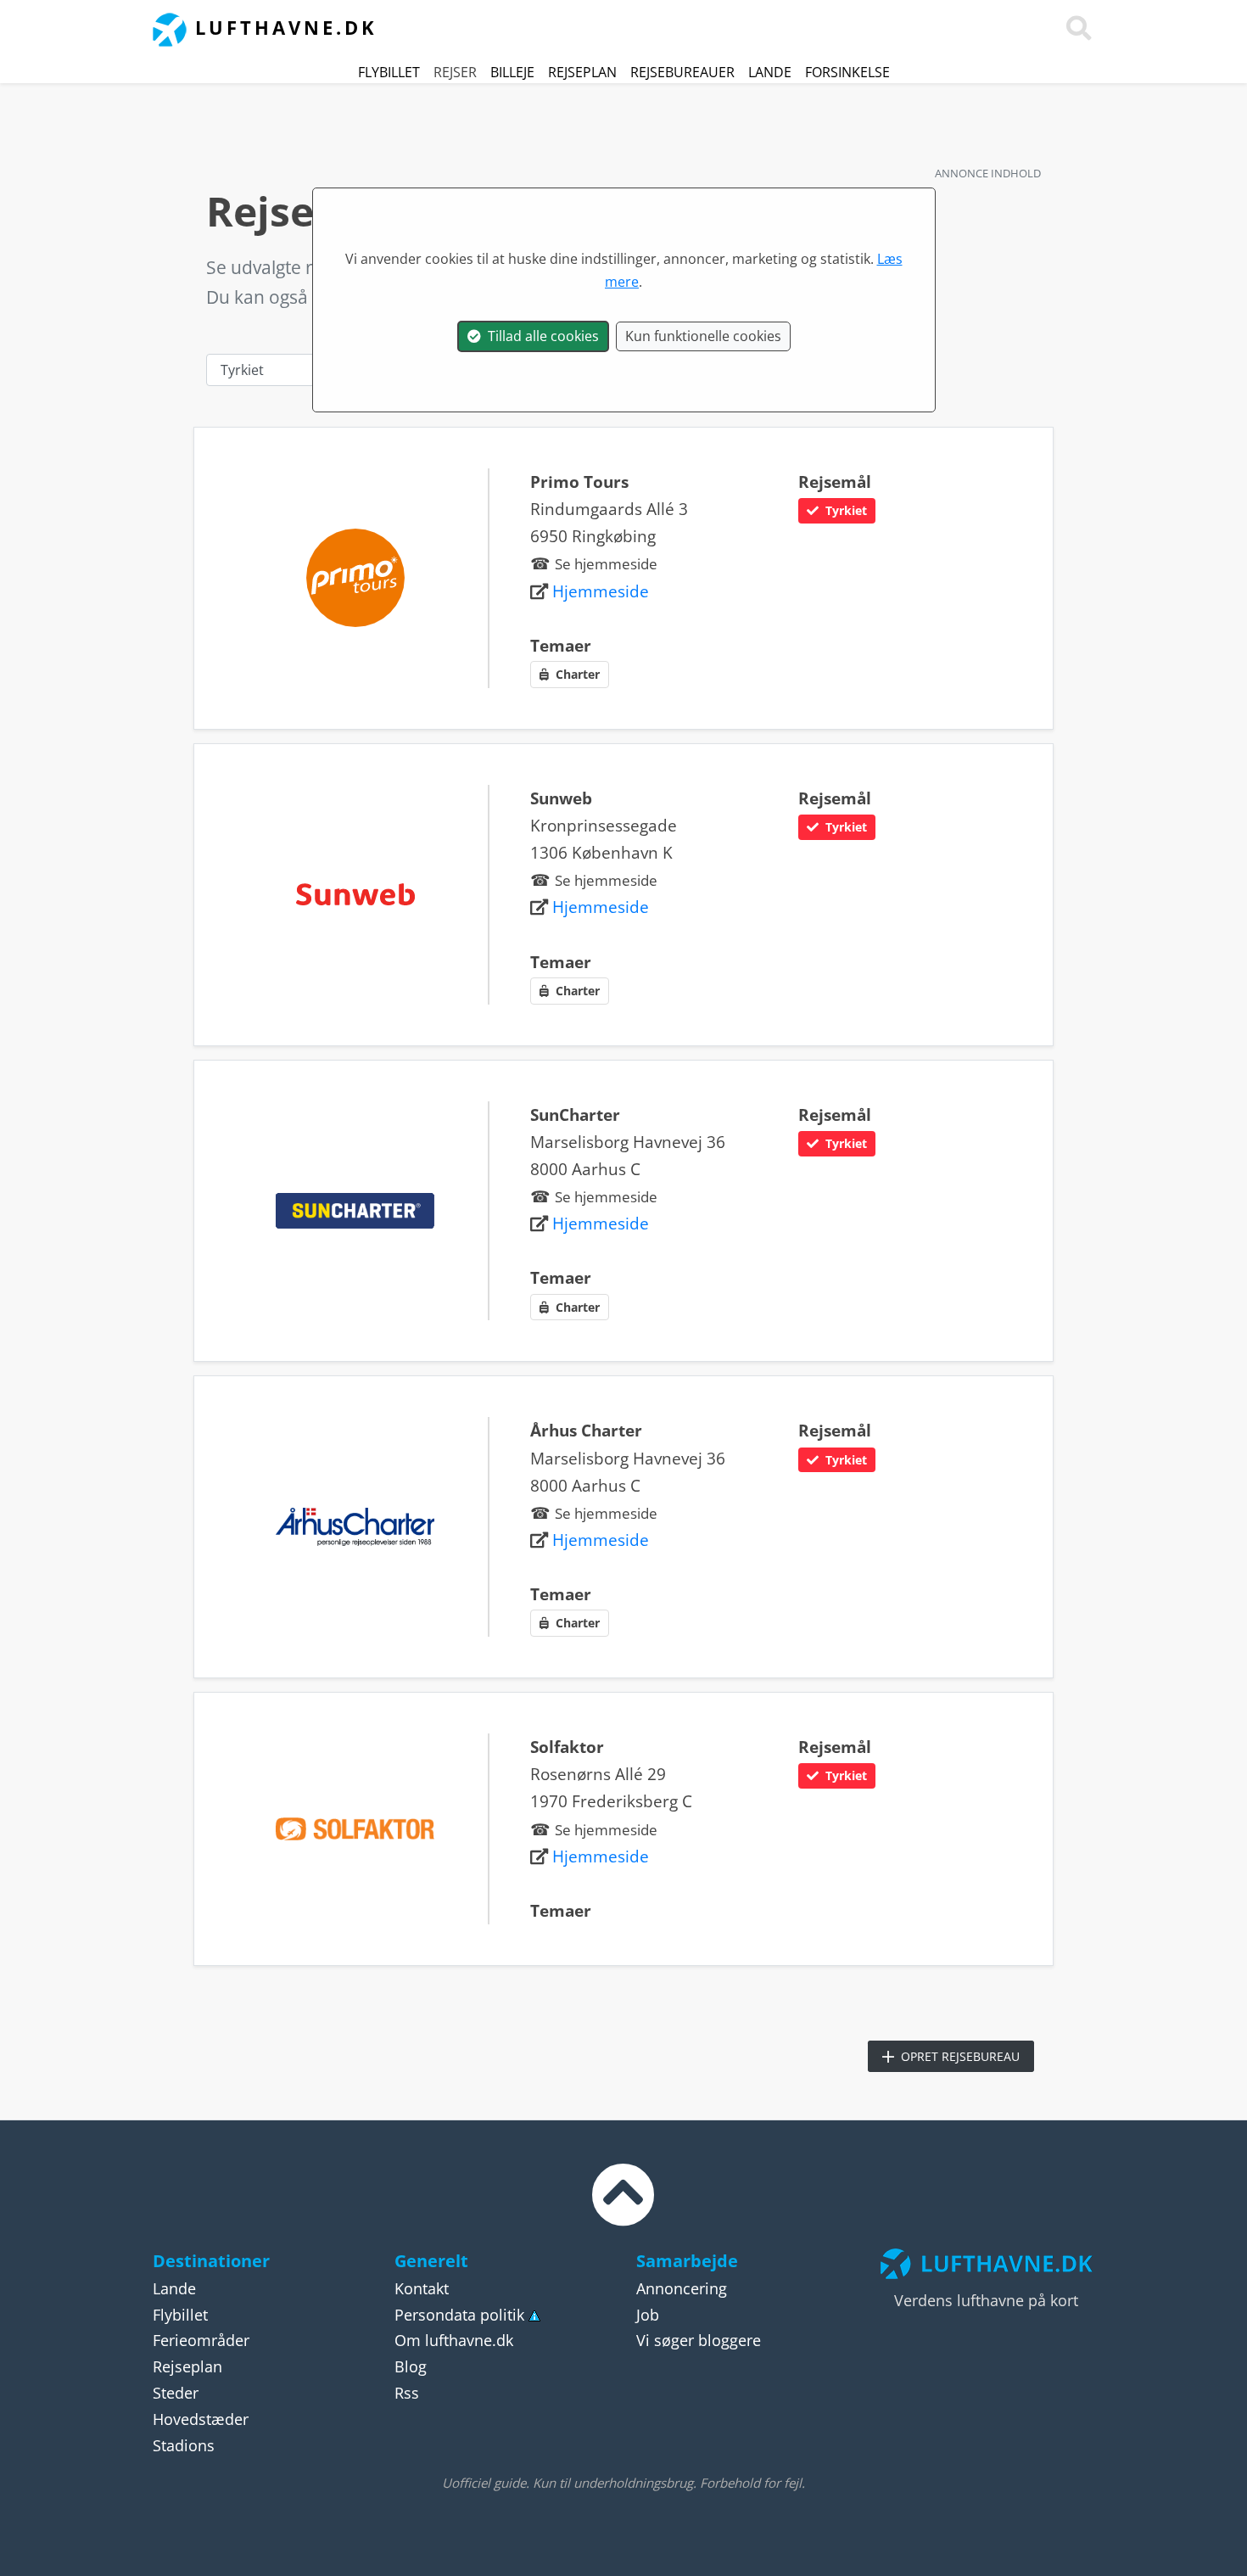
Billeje (512, 72)
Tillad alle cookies (540, 336)
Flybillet (389, 72)
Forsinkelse (847, 72)
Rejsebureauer (682, 72)
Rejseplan (582, 72)
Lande (770, 72)
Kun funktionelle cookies (703, 336)
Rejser (455, 72)
